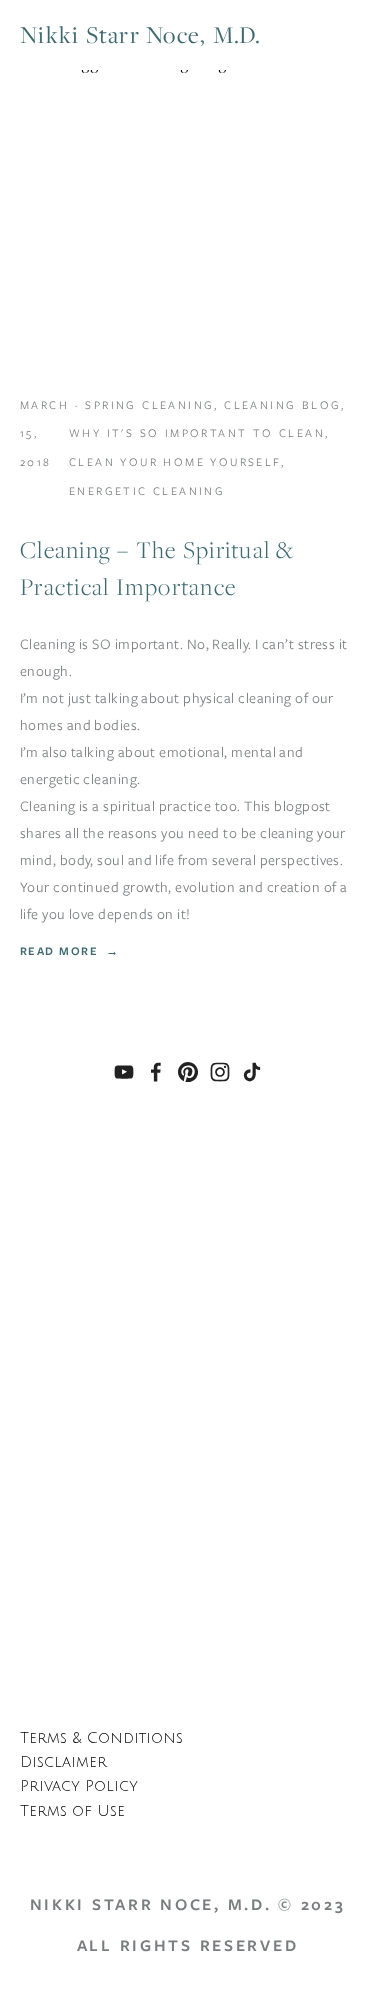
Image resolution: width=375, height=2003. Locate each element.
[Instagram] (220, 1072)
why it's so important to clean (197, 433)
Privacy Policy (79, 1786)
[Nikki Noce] (188, 1072)
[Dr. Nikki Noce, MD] (124, 1072)
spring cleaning (149, 405)
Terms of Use (72, 1811)
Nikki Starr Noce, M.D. (141, 34)
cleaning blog (282, 405)
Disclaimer (63, 1762)
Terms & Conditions (101, 1738)
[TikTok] (252, 1072)
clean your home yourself (175, 462)
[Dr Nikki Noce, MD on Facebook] (156, 1072)
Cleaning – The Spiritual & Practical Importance (157, 568)
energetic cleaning (147, 491)
